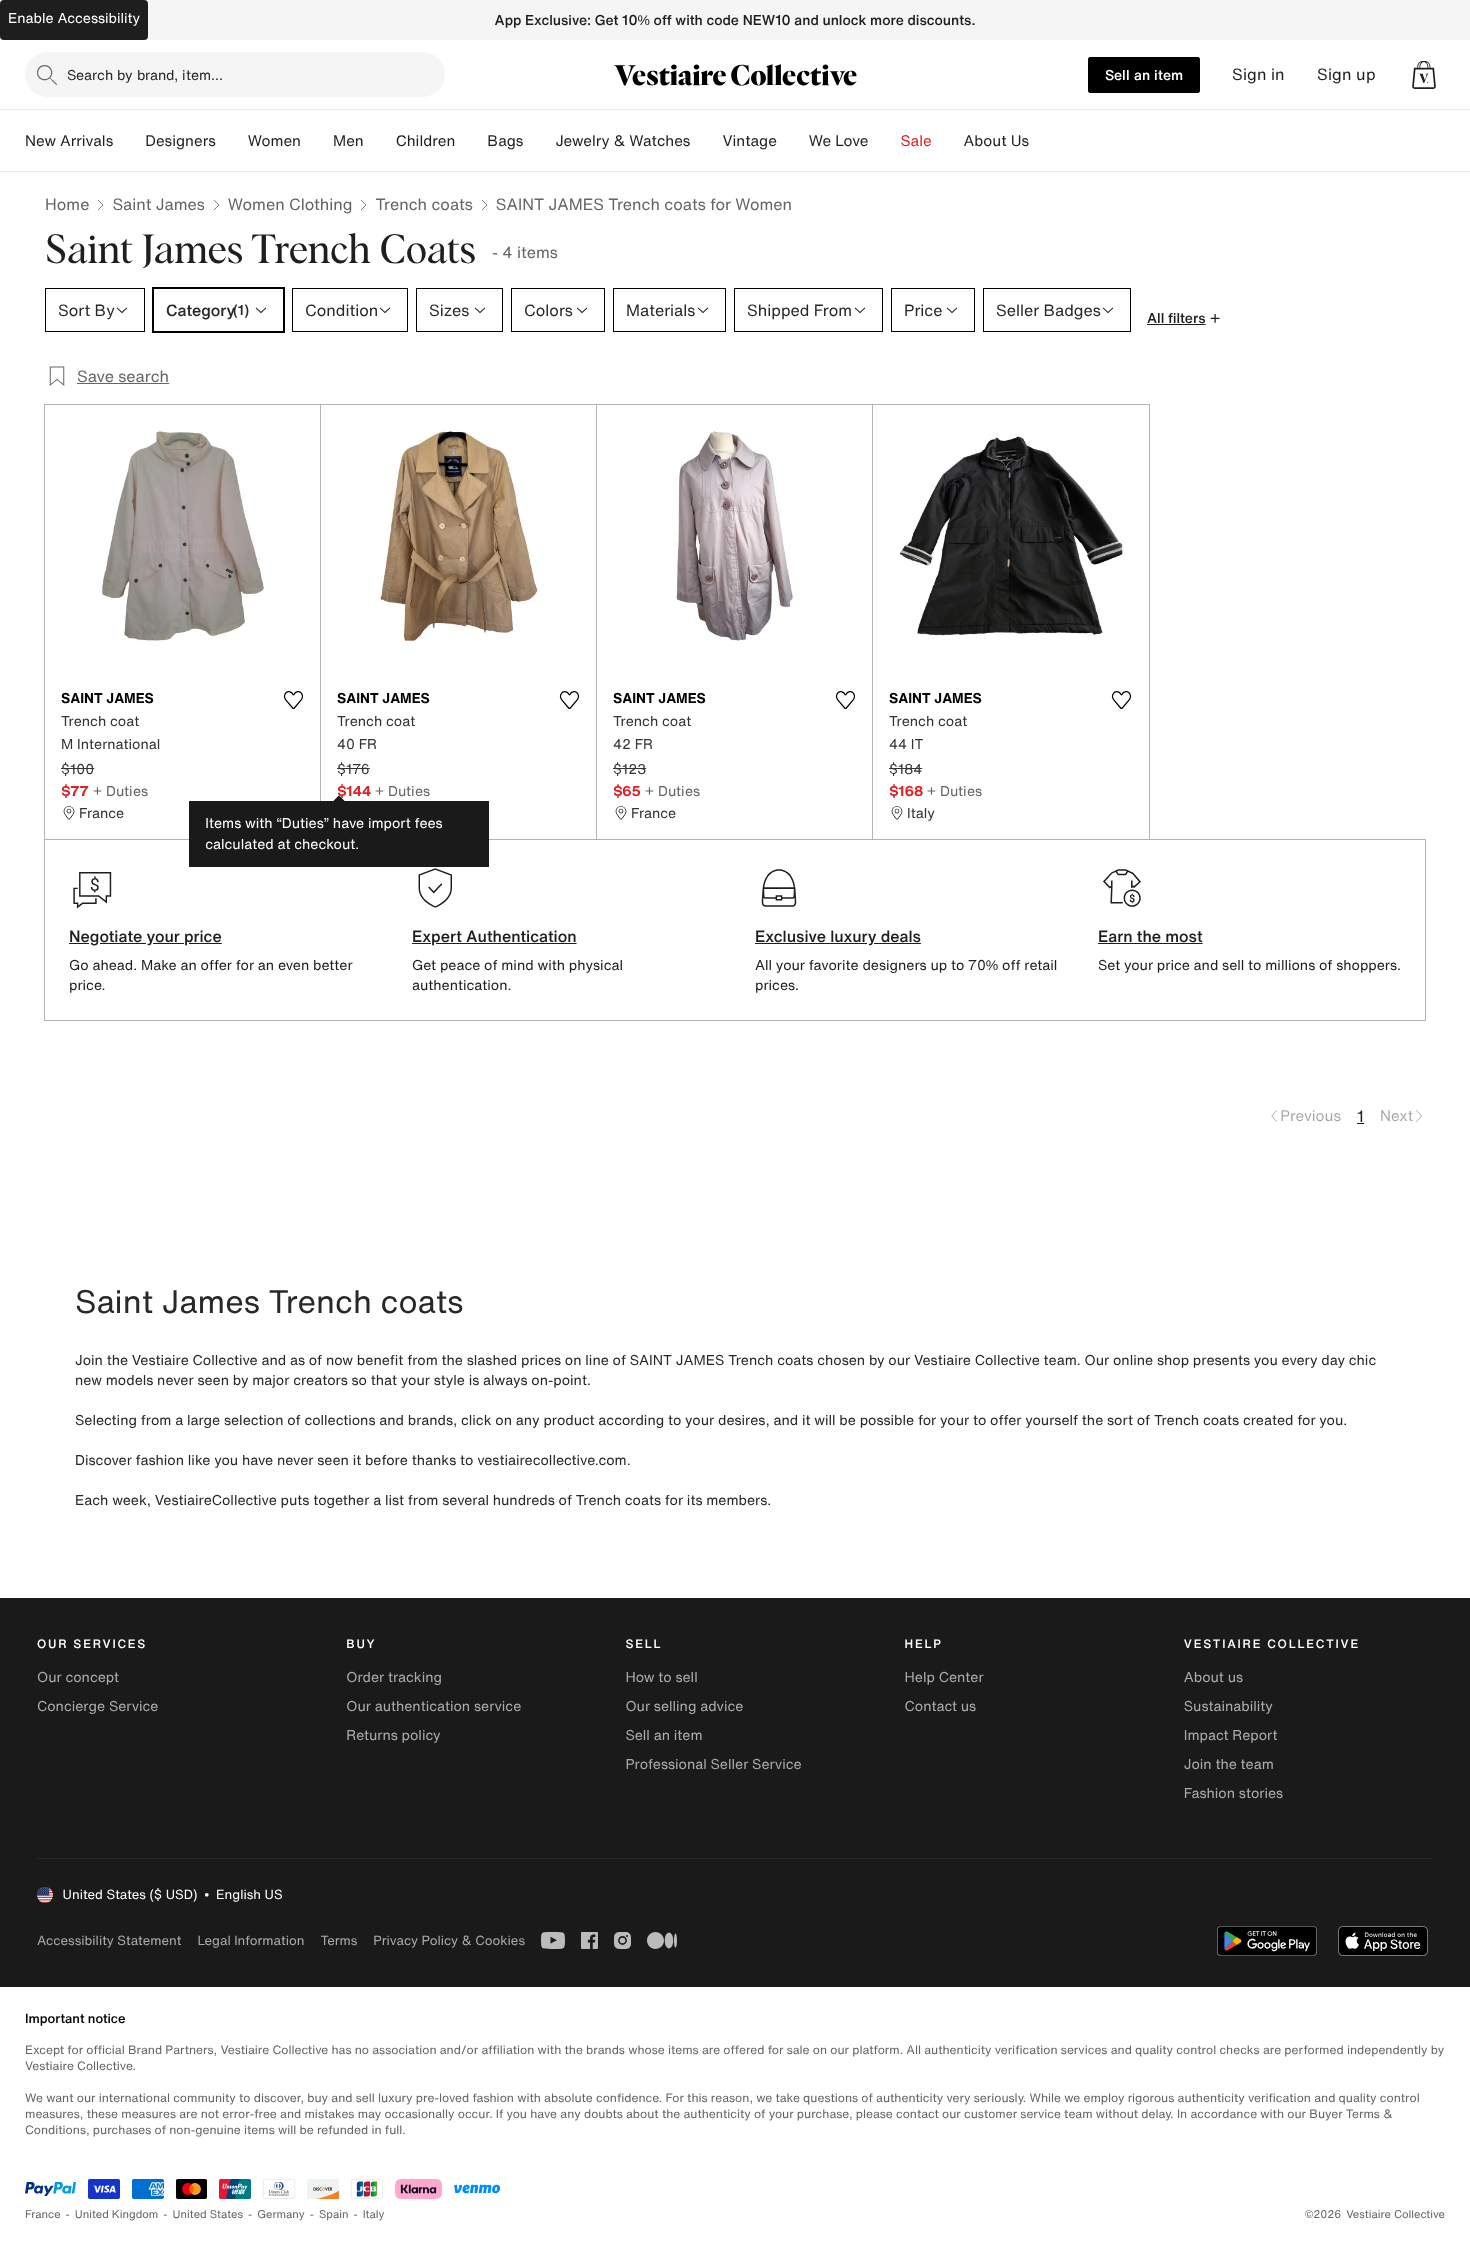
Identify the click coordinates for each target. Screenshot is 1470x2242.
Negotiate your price (145, 936)
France (43, 2214)
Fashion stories (1233, 1793)
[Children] (471, 141)
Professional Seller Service (713, 1764)
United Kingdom (117, 2214)
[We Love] (885, 141)
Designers (180, 141)
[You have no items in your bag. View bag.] (1424, 75)
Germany (281, 2214)
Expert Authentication (494, 936)
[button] (1424, 75)
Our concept (78, 1677)
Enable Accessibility (74, 18)
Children (426, 141)
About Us (996, 141)
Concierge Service (97, 1706)
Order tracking (394, 1677)
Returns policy (393, 1735)
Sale (916, 141)
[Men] (380, 141)
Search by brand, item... (145, 74)
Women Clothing (290, 204)
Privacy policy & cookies (449, 1940)
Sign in (1258, 74)
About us (1213, 1677)
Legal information (250, 1940)
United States (208, 2214)
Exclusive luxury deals (838, 936)
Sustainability (1228, 1706)
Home (67, 204)
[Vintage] (793, 141)
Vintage (749, 141)
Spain (334, 2214)
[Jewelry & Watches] (706, 141)
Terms (338, 1940)
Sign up (1346, 74)
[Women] (317, 141)
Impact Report (1231, 1735)
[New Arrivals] (129, 141)
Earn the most (1150, 936)
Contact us (941, 1706)
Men (348, 141)
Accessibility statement (109, 1940)
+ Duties (120, 790)
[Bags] (539, 141)
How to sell (661, 1677)
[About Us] (1045, 141)
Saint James (158, 204)
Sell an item (1144, 74)
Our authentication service (433, 1706)
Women (274, 141)
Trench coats (423, 204)
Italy (374, 2214)
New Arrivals (69, 141)
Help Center (944, 1677)
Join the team (1229, 1764)
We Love (839, 141)
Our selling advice (684, 1706)
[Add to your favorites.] (293, 700)
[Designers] (232, 141)
